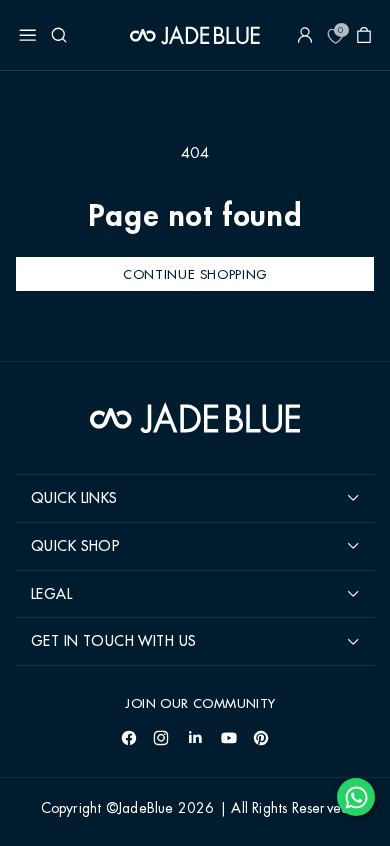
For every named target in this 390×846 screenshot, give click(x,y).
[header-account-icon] (305, 35)
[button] (28, 35)
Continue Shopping (195, 274)
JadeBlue (146, 809)
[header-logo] (195, 35)
